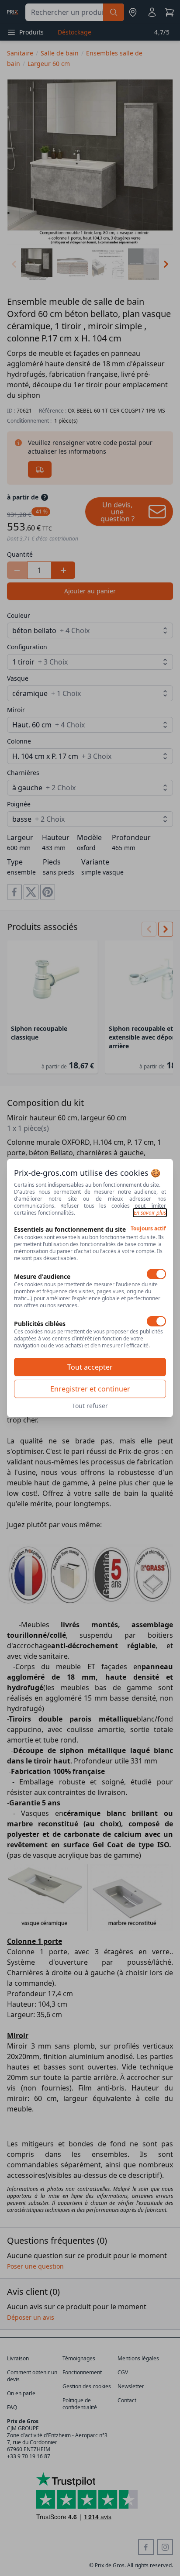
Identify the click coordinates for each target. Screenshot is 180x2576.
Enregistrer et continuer (90, 1389)
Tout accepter (90, 1367)
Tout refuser (90, 1406)
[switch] (156, 1274)
